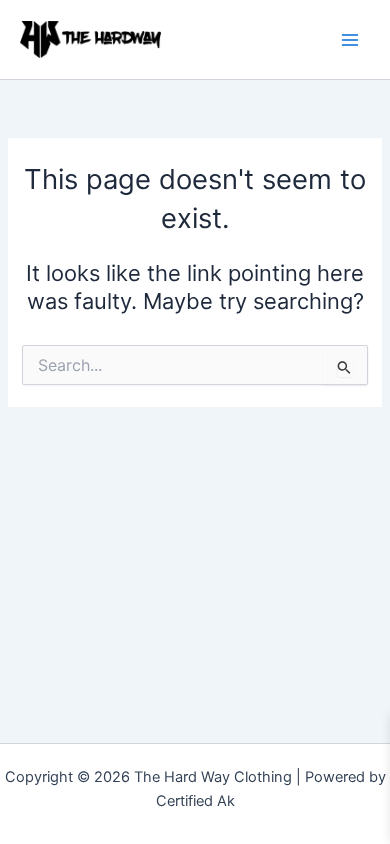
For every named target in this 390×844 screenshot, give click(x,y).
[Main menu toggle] (350, 39)
